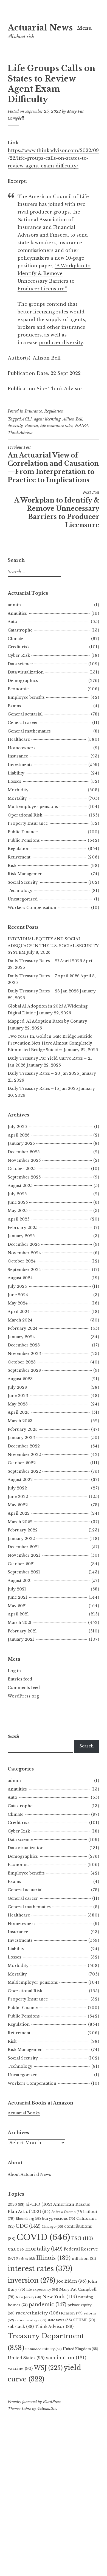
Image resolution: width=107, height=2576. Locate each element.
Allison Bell (72, 419)
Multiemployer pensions (33, 807)
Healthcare (19, 739)
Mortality (17, 798)
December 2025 (24, 1152)
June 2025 (18, 1202)
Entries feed (20, 1679)
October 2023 (22, 1362)
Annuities (17, 613)
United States (26, 2358)
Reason (72, 2313)
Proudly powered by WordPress (34, 2402)
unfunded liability (44, 2349)
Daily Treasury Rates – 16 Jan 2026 (43, 1088)
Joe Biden (71, 2281)
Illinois (53, 2258)
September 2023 (24, 1370)
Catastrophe (20, 630)
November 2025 (24, 1160)
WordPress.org (23, 1696)
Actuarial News (40, 28)
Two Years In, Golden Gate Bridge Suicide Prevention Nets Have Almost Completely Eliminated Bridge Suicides (50, 1043)
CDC (28, 2226)
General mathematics (29, 731)
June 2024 (18, 1295)
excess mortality (35, 2249)
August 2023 (20, 1379)
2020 (16, 2205)
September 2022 (24, 1471)
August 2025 (20, 1186)
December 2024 (24, 1244)
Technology (20, 891)
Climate (16, 639)
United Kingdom (81, 2349)
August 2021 (20, 1581)
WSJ (48, 2368)
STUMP (84, 2320)
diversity (15, 426)
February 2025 (22, 1228)
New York (60, 2297)
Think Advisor (20, 433)
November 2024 (24, 1253)
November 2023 (24, 1354)
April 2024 (19, 1312)
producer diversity (61, 343)
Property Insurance (28, 823)
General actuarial (25, 714)
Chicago (52, 2226)
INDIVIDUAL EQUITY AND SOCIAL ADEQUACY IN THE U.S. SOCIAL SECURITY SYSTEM (53, 946)
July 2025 (17, 1194)
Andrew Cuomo (67, 2212)
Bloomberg (28, 2219)
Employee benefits (26, 697)
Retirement (19, 857)
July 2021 (17, 1589)
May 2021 (17, 1606)
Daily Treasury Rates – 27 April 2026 (45, 961)
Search (87, 1746)
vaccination (66, 2358)
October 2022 (22, 1463)
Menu (84, 28)
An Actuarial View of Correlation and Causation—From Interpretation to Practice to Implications (53, 464)
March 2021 (20, 1623)
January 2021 (21, 1639)
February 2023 (23, 1429)
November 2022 (24, 1455)
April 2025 (19, 1219)
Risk (12, 866)
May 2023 (18, 1404)
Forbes (26, 2259)
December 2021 (23, 1547)
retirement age (31, 2320)
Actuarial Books (24, 2113)
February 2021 (22, 1631)
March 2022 (20, 1522)
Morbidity (18, 790)
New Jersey (28, 2297)
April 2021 (18, 1614)
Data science (20, 664)
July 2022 (17, 1488)
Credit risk (19, 647)
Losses (14, 781)
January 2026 (21, 1143)
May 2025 (18, 1211)
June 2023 (18, 1396)
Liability (16, 773)
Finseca (32, 426)
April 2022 (19, 1513)
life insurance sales (57, 426)
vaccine (20, 2369)
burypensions (59, 2219)
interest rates (40, 2269)
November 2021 (24, 1555)
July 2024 (17, 1286)
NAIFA (81, 426)
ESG (82, 2239)
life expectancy (42, 2289)
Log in (14, 1671)
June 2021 (17, 1597)
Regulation (54, 411)
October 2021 (21, 1564)
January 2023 (21, 1438)
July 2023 (17, 1387)
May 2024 (18, 1303)
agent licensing (47, 419)
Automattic (47, 2409)
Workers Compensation (32, 908)
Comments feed (24, 1688)
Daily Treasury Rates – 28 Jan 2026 (43, 991)
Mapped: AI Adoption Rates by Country (47, 1021)
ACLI (27, 419)
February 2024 (23, 1328)
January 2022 (21, 1539)
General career (23, 723)
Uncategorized (23, 899)
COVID (43, 2237)
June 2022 (18, 1497)
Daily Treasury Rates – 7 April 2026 (44, 976)
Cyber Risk (19, 655)
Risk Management (26, 874)
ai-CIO (39, 2204)
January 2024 (21, 1337)
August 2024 (20, 1278)
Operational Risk (25, 815)
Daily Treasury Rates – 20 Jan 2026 (43, 1073)
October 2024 (22, 1261)
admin (14, 605)
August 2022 (20, 1480)
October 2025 (22, 1169)
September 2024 (24, 1270)
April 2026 (19, 1135)
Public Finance (23, 832)
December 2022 (24, 1446)
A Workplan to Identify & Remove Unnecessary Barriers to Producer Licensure (57, 509)
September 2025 (24, 1177)
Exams (14, 706)
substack (21, 2327)
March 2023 (20, 1421)
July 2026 (17, 1127)
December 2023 (24, 1345)
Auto (12, 622)
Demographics (23, 681)
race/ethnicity (38, 2313)
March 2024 (20, 1320)
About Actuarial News (29, 2174)
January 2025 (21, 1236)
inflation (84, 2259)
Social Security (23, 882)
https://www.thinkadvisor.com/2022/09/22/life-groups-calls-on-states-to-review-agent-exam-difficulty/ (53, 158)
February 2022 (23, 1530)
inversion (32, 2280)
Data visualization (26, 672)
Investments (20, 765)
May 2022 (18, 1505)
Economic (18, 689)
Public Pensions (24, 840)
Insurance (33, 411)
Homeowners (22, 748)
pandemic (48, 2305)
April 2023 (19, 1412)
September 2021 (24, 1572)
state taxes (60, 2320)
